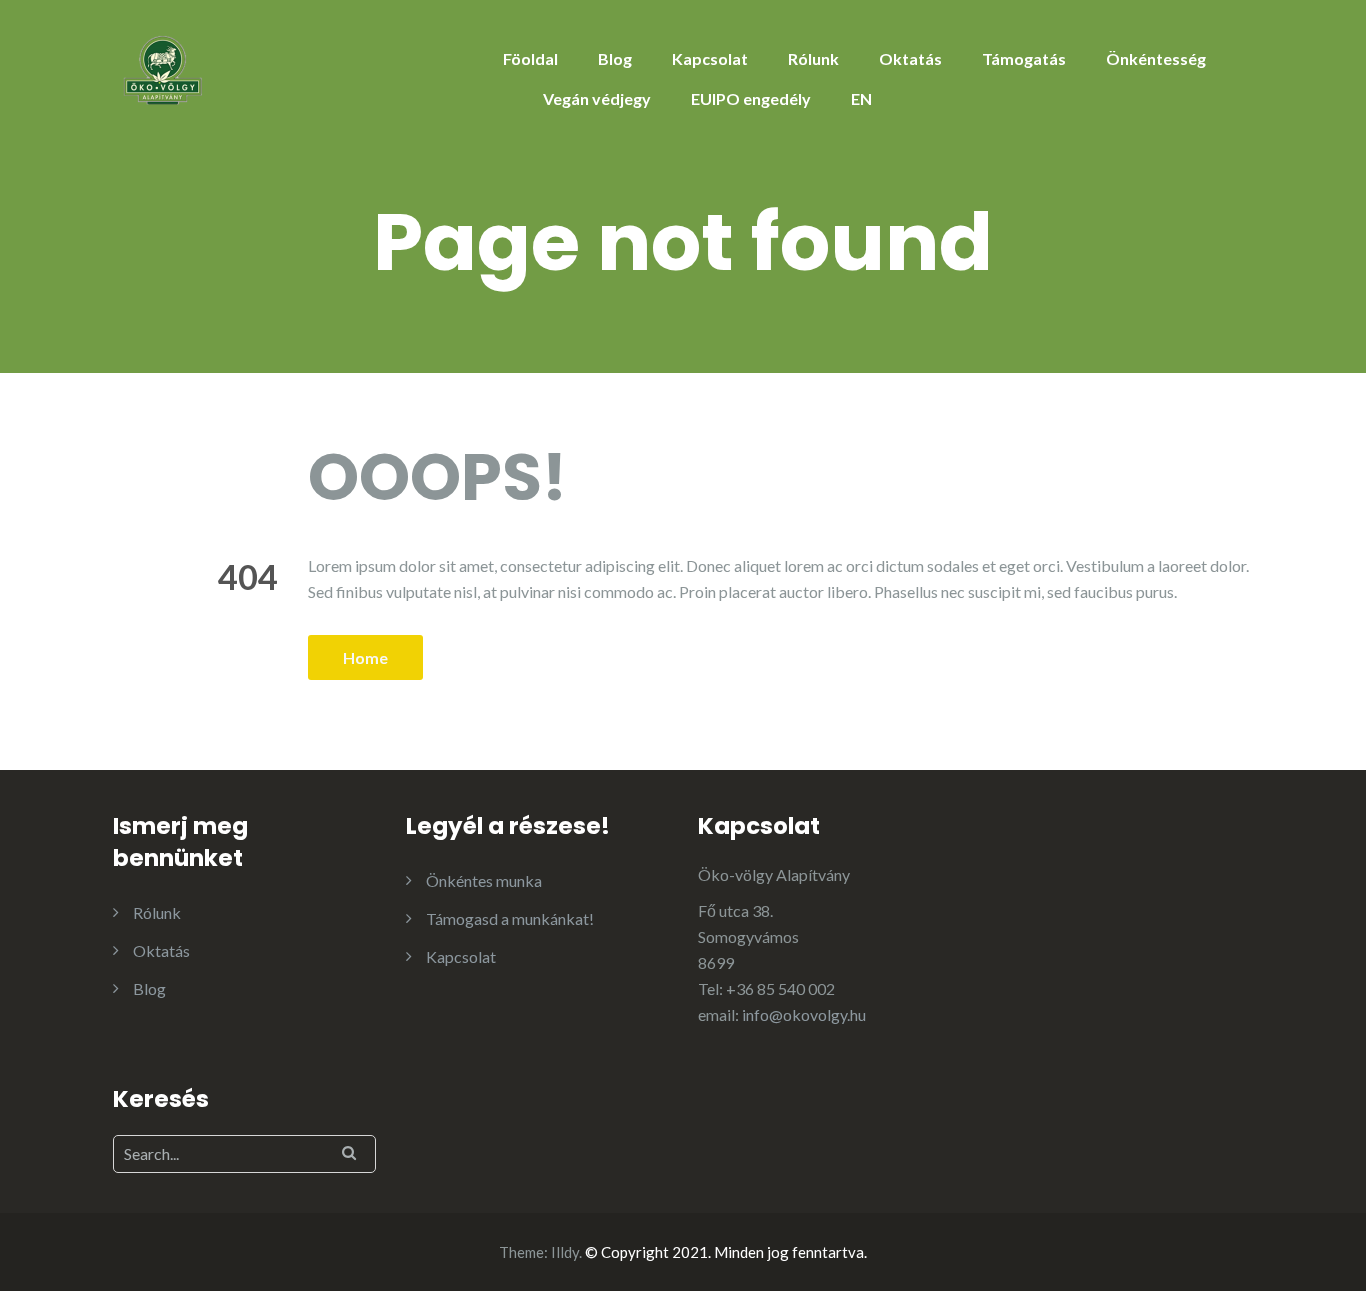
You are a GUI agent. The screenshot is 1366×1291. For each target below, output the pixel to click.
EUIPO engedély (751, 98)
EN (861, 98)
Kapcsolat (710, 58)
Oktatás (910, 58)
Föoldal (530, 58)
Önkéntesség (1156, 58)
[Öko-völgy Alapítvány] (163, 67)
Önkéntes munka (484, 880)
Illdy (565, 1252)
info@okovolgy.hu (804, 1014)
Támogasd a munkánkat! (510, 918)
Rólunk (813, 58)
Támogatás (1024, 58)
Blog (615, 58)
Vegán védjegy (597, 98)
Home (365, 657)
